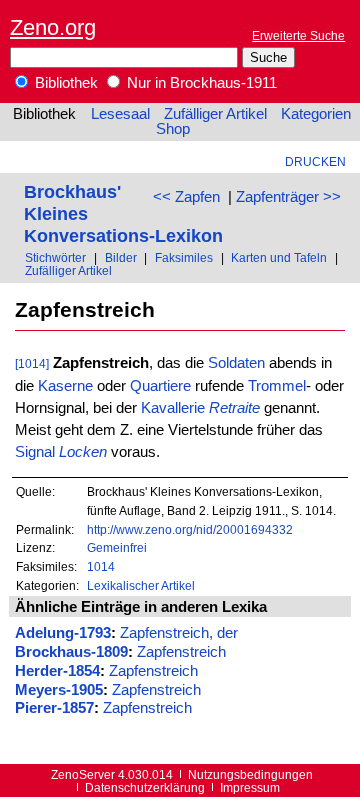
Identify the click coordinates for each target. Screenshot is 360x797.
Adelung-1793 (63, 633)
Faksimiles (184, 257)
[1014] (32, 363)
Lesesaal (120, 114)
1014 (101, 566)
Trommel (277, 386)
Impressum (250, 787)
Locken (83, 452)
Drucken (315, 161)
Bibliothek (64, 83)
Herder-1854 (57, 671)
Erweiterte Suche (298, 35)
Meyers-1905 (59, 690)
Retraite (234, 408)
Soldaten (236, 363)
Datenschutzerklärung (145, 787)
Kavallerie (173, 408)
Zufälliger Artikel (215, 114)
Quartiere (160, 386)
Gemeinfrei (117, 547)
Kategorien (316, 114)
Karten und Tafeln (279, 257)
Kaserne (65, 386)
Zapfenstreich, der (179, 633)
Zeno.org (53, 27)
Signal (35, 452)
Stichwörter (55, 257)
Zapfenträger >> (288, 197)
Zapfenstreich (181, 652)
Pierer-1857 (54, 708)
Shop (173, 129)
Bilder (121, 257)
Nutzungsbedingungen (250, 774)
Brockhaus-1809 (71, 652)
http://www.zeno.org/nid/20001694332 (190, 529)
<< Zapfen (186, 197)
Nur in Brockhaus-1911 (200, 83)
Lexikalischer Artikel (141, 585)
